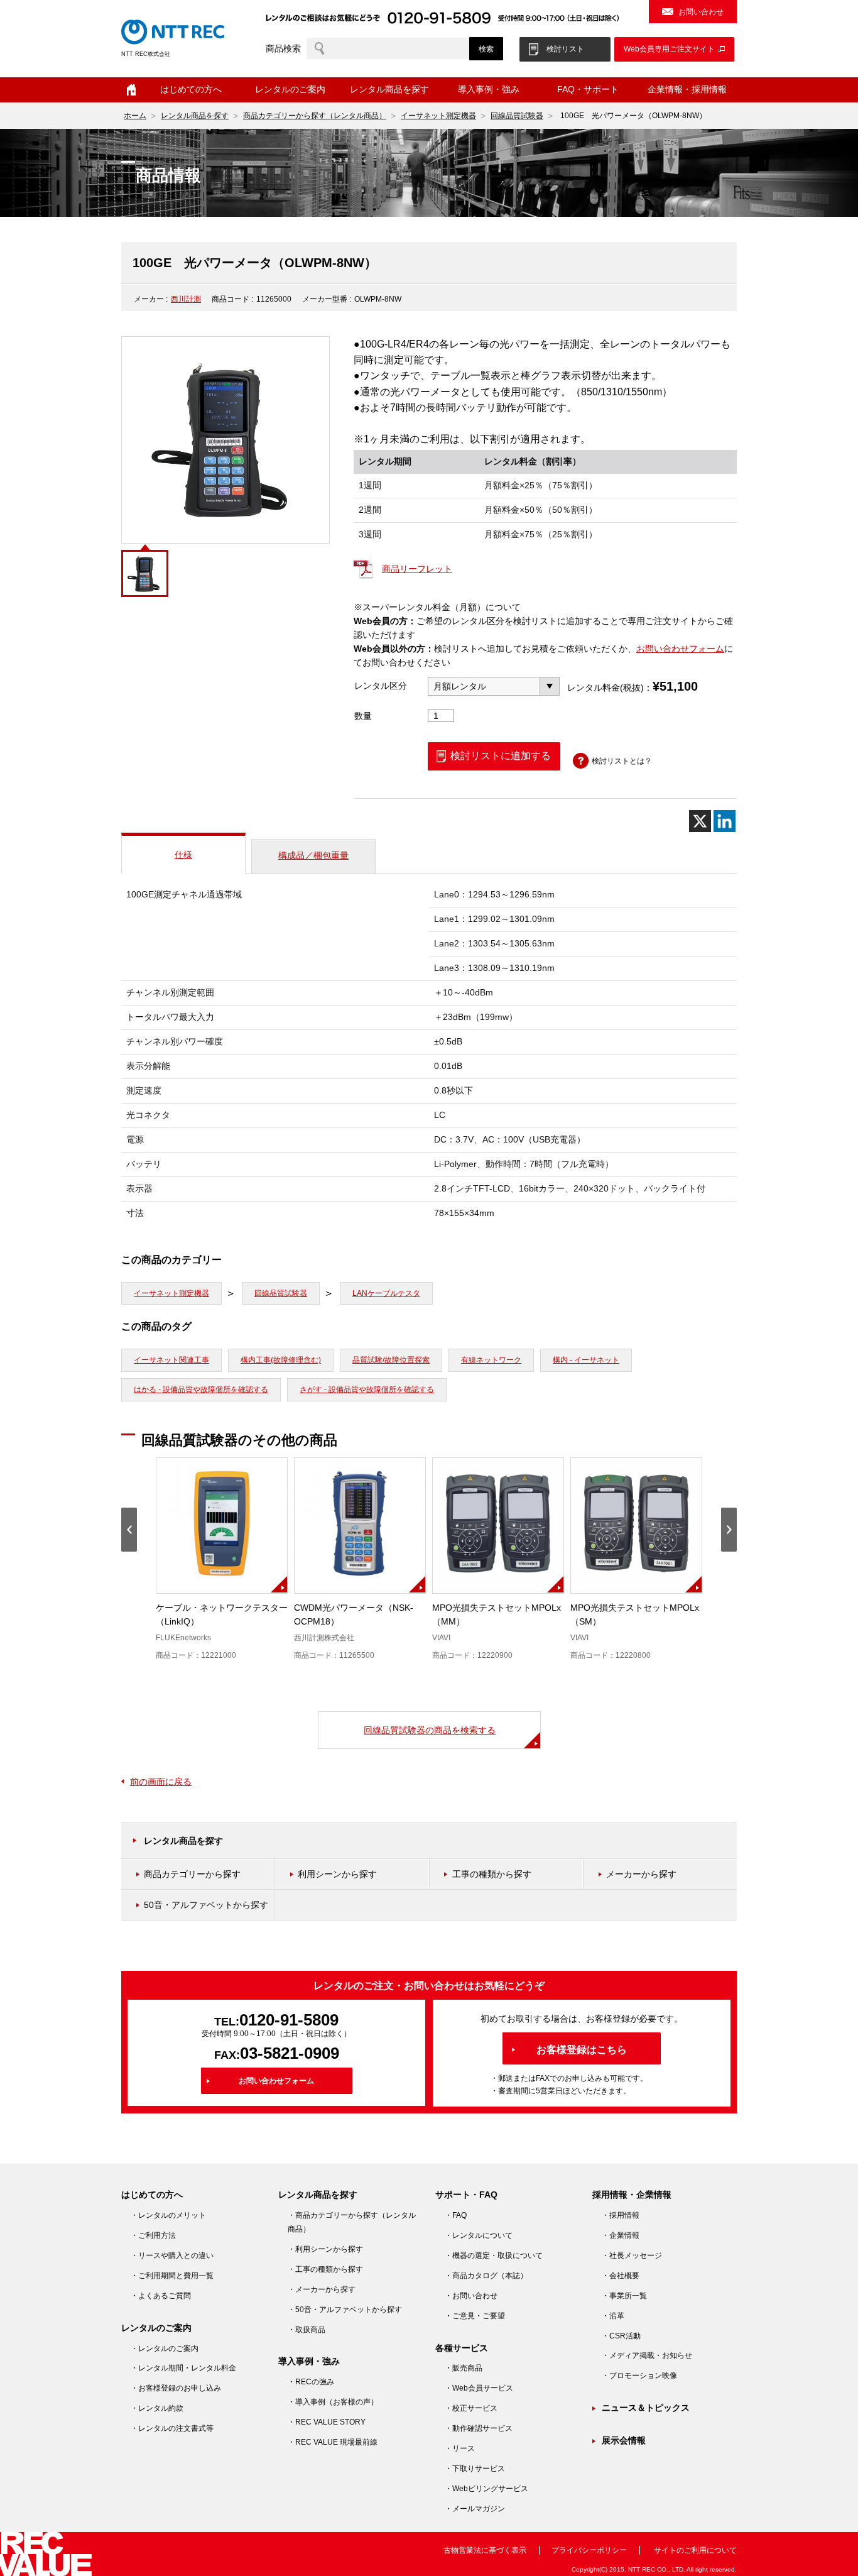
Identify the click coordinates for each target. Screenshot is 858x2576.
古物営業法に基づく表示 (485, 2550)
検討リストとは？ (622, 761)
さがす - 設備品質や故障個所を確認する (367, 1389)
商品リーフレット (417, 569)
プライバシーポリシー (589, 2550)
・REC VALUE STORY (327, 2422)
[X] (700, 821)
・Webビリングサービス (486, 2489)
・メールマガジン (475, 2509)
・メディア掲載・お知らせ (647, 2355)
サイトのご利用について (695, 2550)
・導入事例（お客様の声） (333, 2402)
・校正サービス (471, 2408)
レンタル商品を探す (195, 116)
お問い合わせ (701, 12)
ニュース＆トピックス (646, 2408)
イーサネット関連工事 (171, 1360)
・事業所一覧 (624, 2296)
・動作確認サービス (479, 2428)
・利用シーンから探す (325, 2249)
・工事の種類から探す (325, 2269)
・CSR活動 (621, 2336)
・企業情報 (621, 2235)
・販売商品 (464, 2368)
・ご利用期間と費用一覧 (172, 2276)
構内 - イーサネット (586, 1360)
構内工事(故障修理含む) (281, 1360)
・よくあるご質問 (161, 2296)
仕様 (183, 855)
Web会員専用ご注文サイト (669, 49)
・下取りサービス (475, 2469)
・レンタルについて (479, 2235)
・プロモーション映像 (639, 2376)
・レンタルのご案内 (165, 2349)
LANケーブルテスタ (386, 1293)
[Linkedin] (725, 821)
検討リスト (565, 49)
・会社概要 (621, 2276)
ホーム (131, 90)
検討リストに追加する (501, 756)
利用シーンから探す (337, 1874)
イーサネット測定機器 (438, 116)
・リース (460, 2448)
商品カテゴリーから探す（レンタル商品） (315, 116)
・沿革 (613, 2316)
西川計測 (186, 299)
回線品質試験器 (517, 116)
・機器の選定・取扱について (494, 2255)
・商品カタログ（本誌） (486, 2276)
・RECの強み (311, 2382)
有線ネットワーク (491, 1360)
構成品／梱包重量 (313, 855)
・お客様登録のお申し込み (176, 2388)
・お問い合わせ (471, 2296)
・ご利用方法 (153, 2235)
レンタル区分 (381, 686)
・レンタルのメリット (168, 2215)
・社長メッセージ (632, 2255)
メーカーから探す (641, 1874)
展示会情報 (624, 2440)
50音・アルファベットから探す (206, 1905)
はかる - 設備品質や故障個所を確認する (201, 1389)
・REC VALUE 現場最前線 (333, 2442)
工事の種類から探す (492, 1874)
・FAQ (456, 2215)
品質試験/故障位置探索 (391, 1360)
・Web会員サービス (479, 2388)
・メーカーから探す (322, 2289)
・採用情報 (621, 2215)
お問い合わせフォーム (680, 649)
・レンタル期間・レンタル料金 (183, 2368)
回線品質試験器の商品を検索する (430, 1730)
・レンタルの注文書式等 (172, 2428)
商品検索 (283, 48)
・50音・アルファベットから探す (345, 2310)
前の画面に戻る (161, 1782)
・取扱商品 (307, 2330)
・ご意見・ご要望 (475, 2316)
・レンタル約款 (157, 2408)
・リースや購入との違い (172, 2255)
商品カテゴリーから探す (192, 1874)
